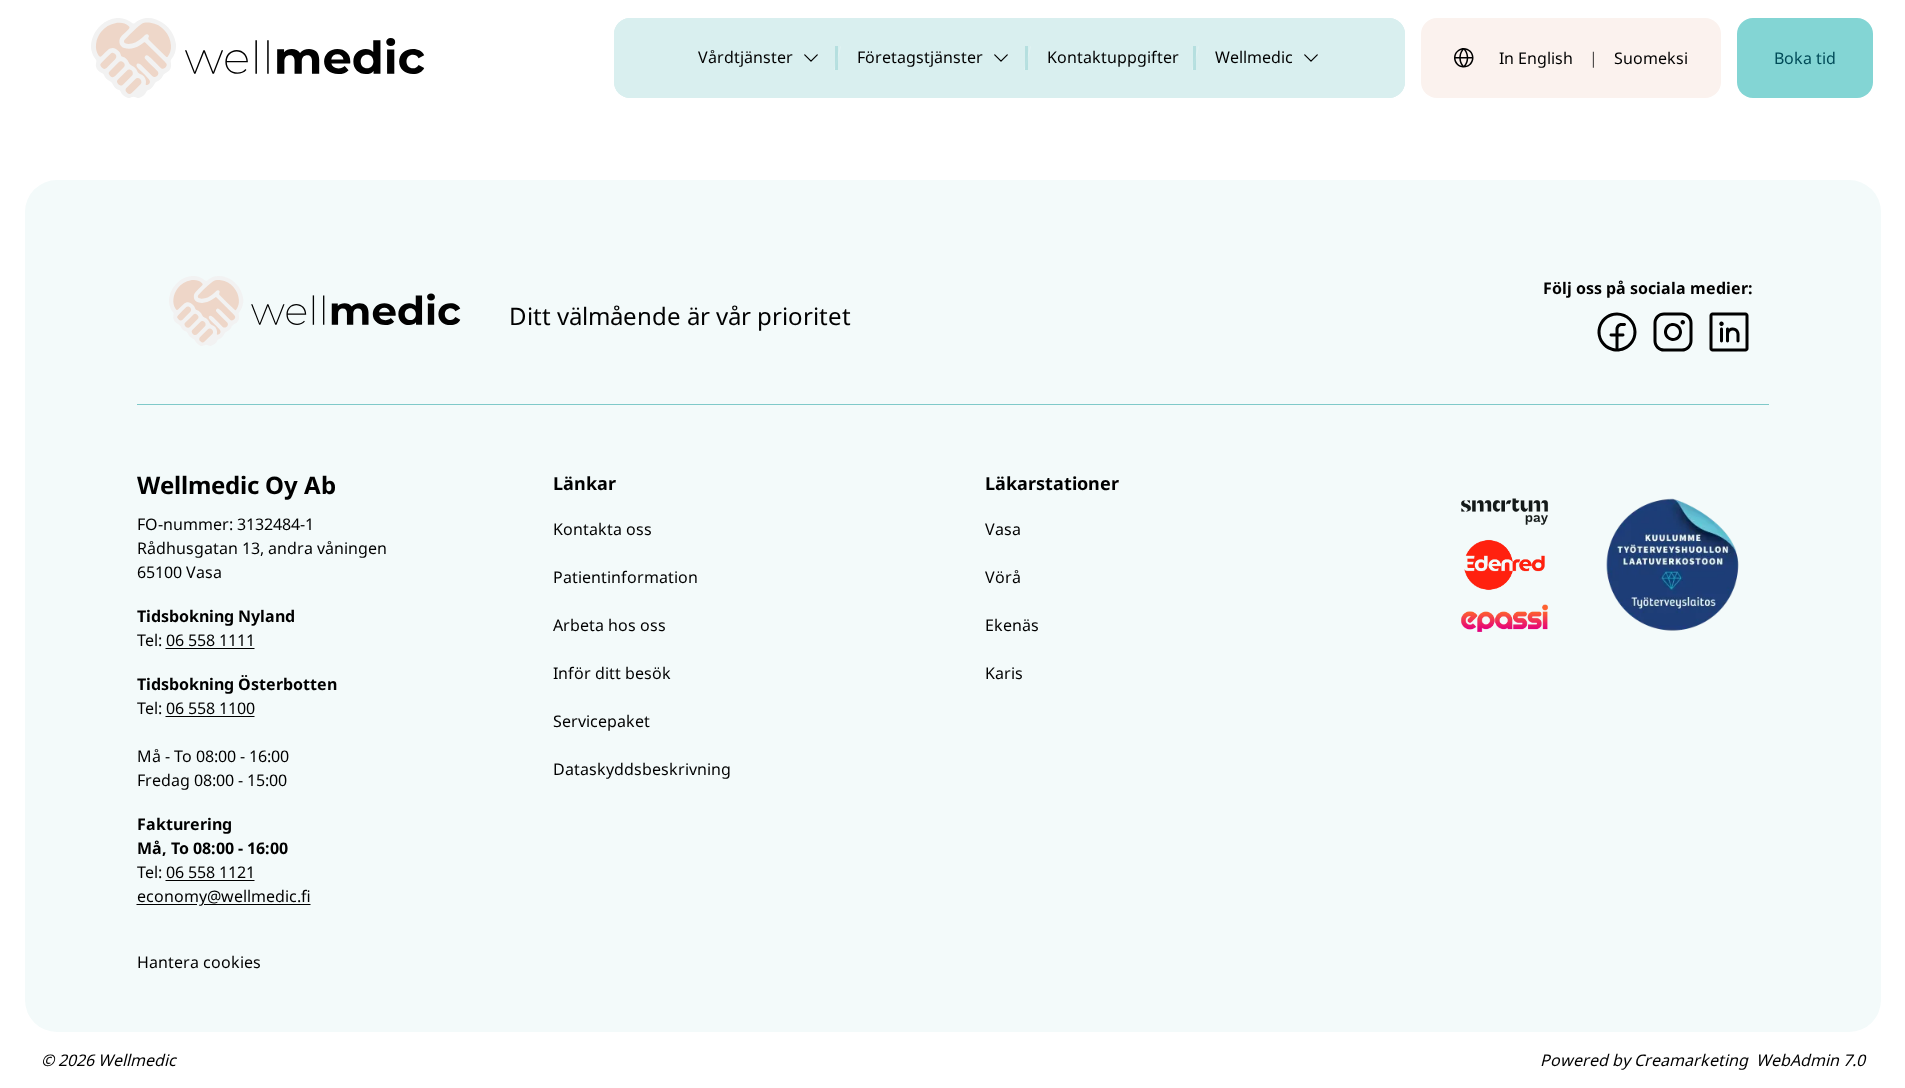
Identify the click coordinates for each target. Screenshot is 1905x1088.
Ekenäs (1012, 625)
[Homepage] (258, 58)
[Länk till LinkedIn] (1729, 332)
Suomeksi (1651, 58)
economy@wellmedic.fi (224, 896)
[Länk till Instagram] (1673, 332)
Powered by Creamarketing (1702, 1060)
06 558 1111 (210, 640)
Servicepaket (601, 721)
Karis (1004, 673)
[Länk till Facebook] (1617, 332)
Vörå (1003, 577)
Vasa (1003, 529)
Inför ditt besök (612, 673)
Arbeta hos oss (609, 625)
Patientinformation (625, 577)
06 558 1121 (210, 872)
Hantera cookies (199, 962)
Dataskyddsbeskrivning (642, 769)
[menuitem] (759, 58)
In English (1536, 58)
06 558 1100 (210, 708)
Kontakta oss (602, 529)
